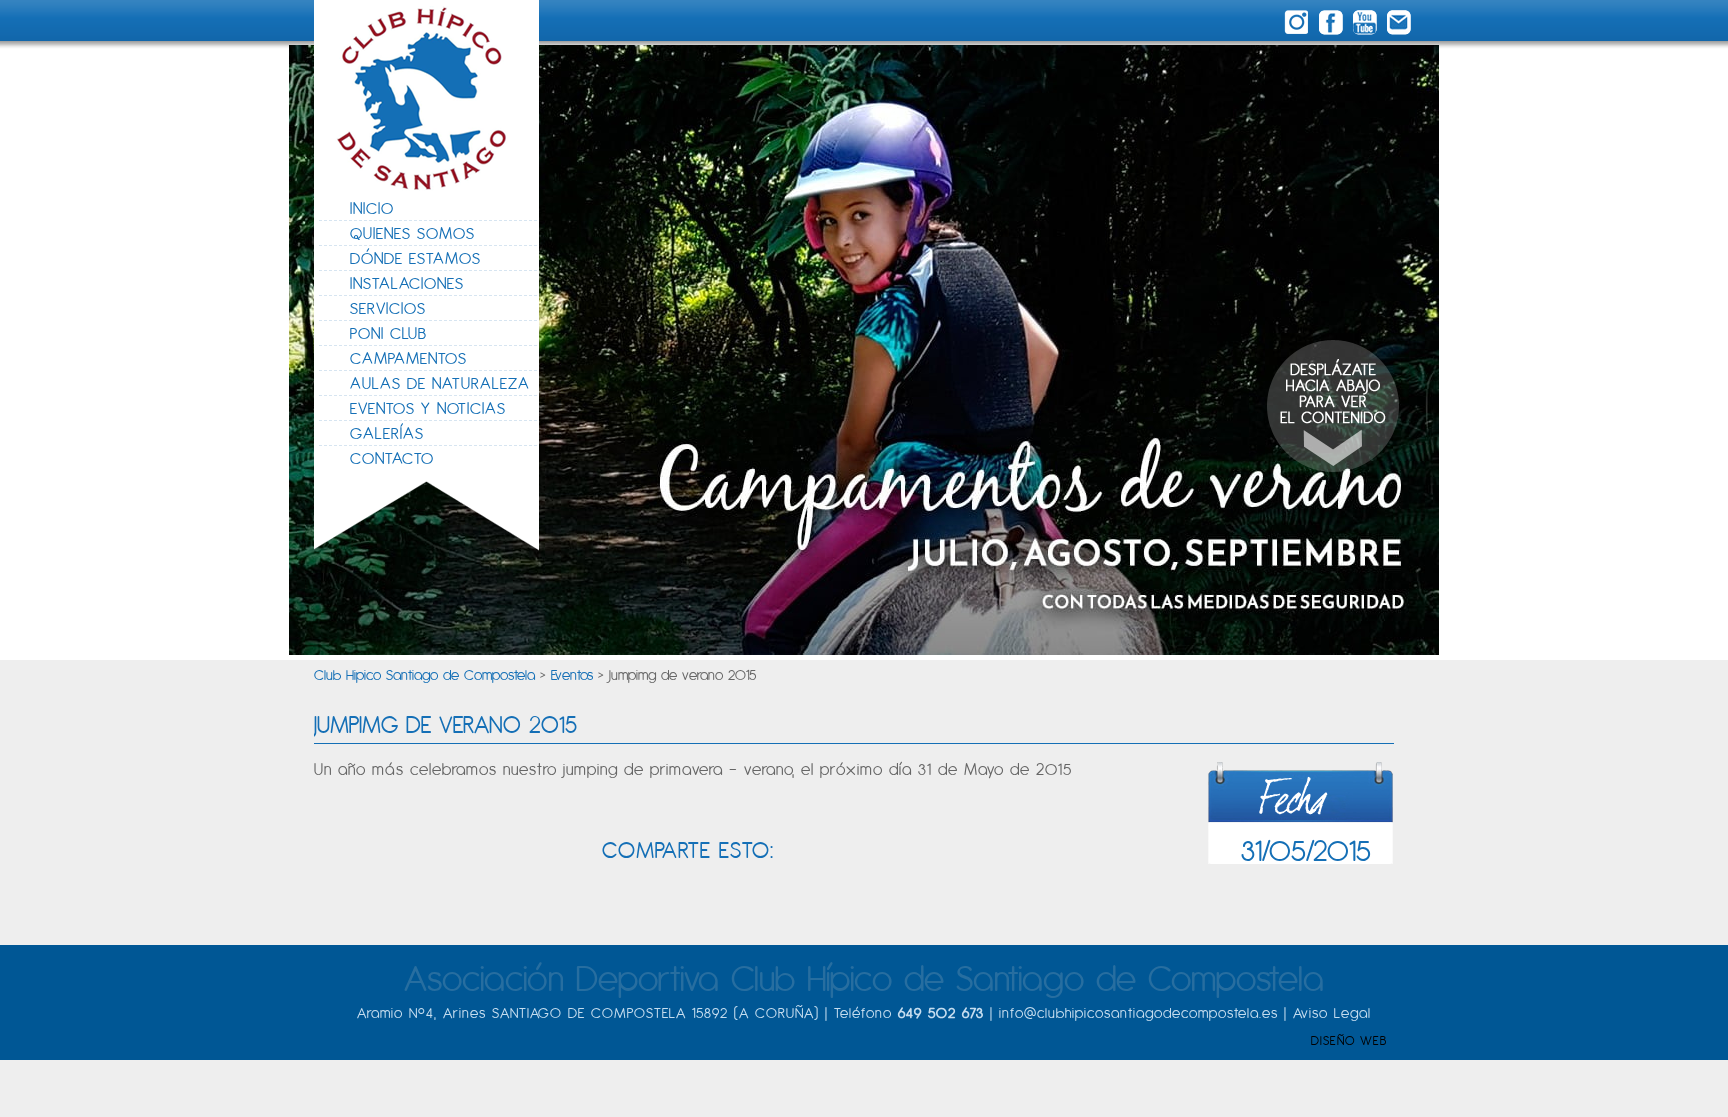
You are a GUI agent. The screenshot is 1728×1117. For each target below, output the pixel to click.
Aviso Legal (1332, 1012)
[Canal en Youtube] (1368, 23)
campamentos (408, 358)
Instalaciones (407, 283)
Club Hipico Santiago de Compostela (424, 674)
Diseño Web (1349, 1040)
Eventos (572, 674)
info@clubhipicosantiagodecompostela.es (1138, 1012)
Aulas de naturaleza (440, 383)
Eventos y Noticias (428, 408)
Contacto (392, 458)
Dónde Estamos (415, 258)
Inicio (372, 208)
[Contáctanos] (1399, 23)
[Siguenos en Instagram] (1300, 23)
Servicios (388, 308)
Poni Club (388, 333)
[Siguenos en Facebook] (1334, 23)
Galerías (387, 433)
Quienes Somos (412, 233)
